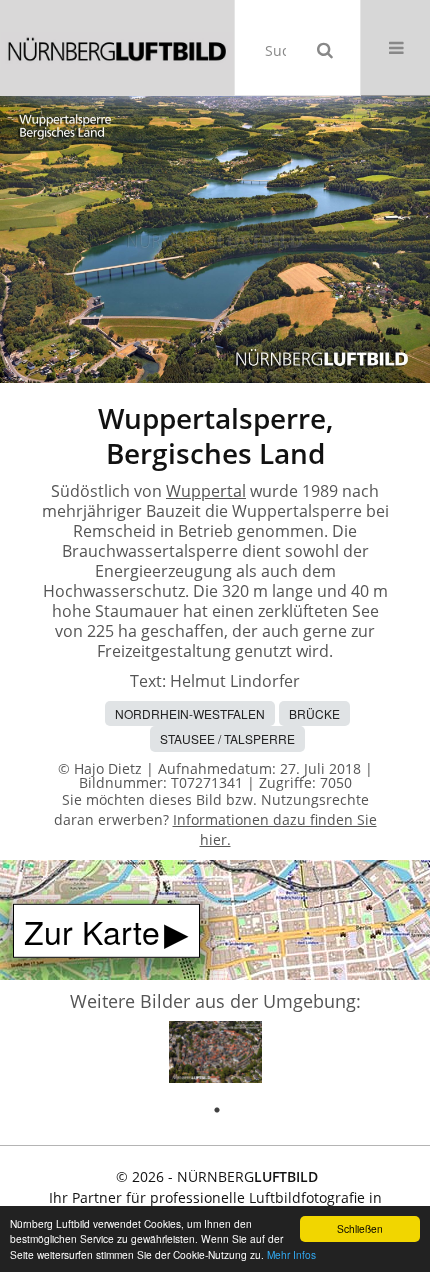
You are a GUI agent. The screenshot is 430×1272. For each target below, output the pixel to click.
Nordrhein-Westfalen (190, 713)
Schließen (360, 1228)
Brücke (314, 713)
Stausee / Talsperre (227, 738)
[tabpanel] (215, 1055)
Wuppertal (206, 491)
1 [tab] (217, 1110)
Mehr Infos (291, 1254)
